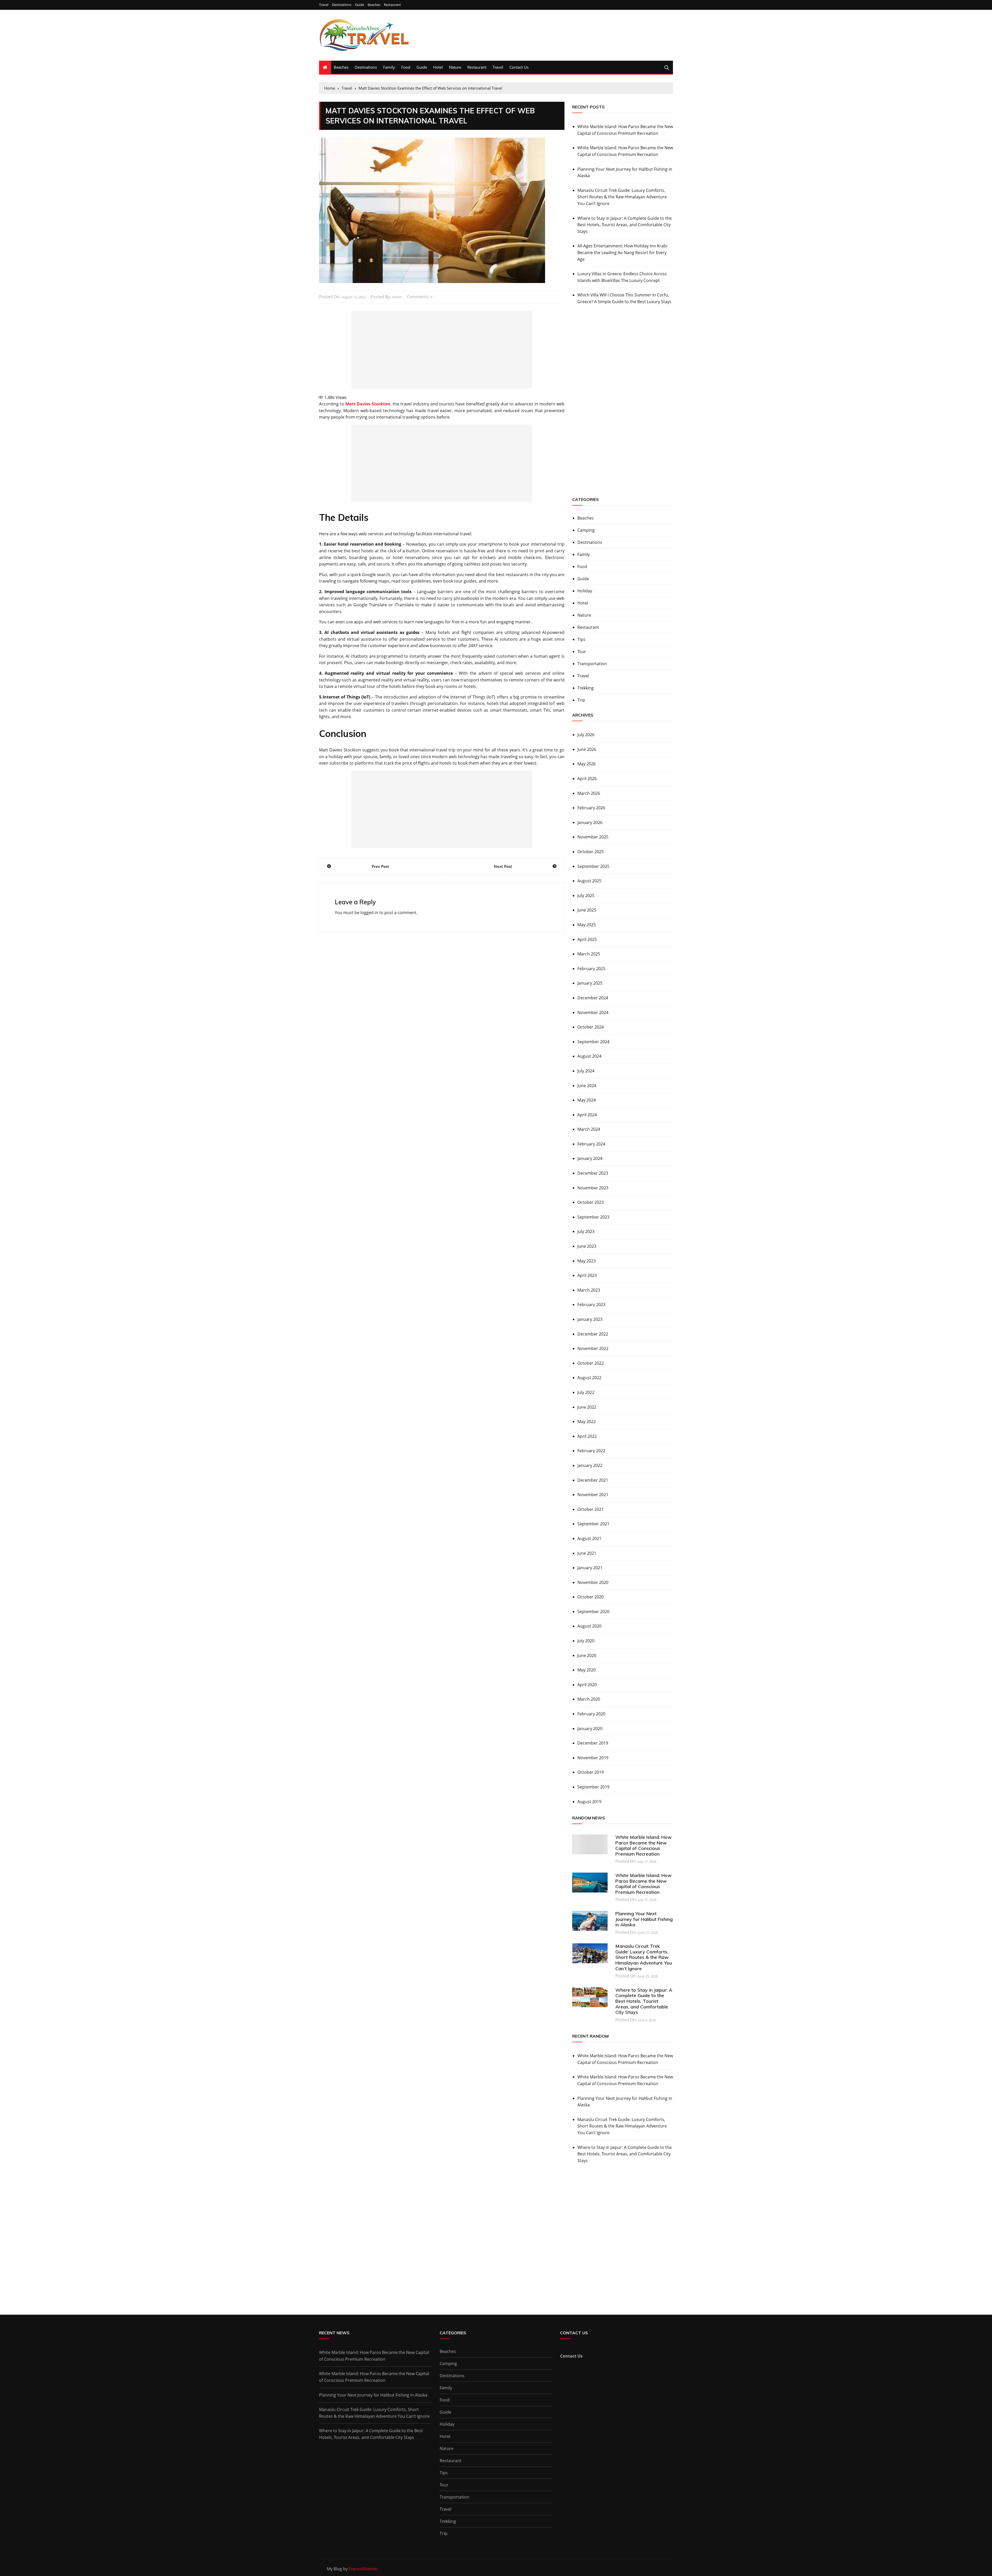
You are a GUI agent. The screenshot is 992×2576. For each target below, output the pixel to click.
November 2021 (593, 1495)
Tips (581, 639)
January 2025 (590, 983)
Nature (455, 67)
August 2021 (589, 1538)
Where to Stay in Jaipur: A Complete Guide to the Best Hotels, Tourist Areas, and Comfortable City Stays (625, 225)
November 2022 (593, 1348)
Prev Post (380, 866)
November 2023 (593, 1188)
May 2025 (587, 925)
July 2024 (586, 1071)
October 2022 (591, 1363)
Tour (582, 651)
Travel (324, 5)
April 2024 (587, 1115)
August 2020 (589, 1626)
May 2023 (587, 1261)
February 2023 (591, 1305)
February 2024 (591, 1144)
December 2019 (593, 1743)
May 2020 (587, 1670)
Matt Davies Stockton (368, 404)
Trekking (586, 688)
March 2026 (589, 793)
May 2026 (587, 764)
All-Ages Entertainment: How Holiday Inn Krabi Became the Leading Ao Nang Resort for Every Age (622, 252)
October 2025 (591, 852)
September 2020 (593, 1612)
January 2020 (590, 1729)
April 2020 (587, 1685)
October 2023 (591, 1202)
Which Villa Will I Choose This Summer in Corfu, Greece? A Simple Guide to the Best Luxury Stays (625, 298)
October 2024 (591, 1027)
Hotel (438, 67)
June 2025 (587, 910)
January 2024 (590, 1158)
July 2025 (586, 896)
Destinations (342, 5)
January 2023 (590, 1319)
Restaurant (392, 5)
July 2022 (586, 1392)
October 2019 (591, 1772)
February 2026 (591, 808)
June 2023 (587, 1246)
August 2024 (589, 1056)
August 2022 (589, 1378)
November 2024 (593, 1012)
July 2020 (586, 1641)
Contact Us (519, 67)
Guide (359, 5)
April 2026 (587, 779)
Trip (581, 700)
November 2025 (593, 837)
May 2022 (587, 1421)
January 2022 (590, 1465)
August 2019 (589, 1802)
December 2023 (593, 1173)
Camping (586, 530)
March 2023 (589, 1290)
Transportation (592, 664)
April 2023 (587, 1275)
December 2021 (593, 1480)
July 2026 (586, 735)
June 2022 (587, 1407)
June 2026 (587, 749)
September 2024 (593, 1042)
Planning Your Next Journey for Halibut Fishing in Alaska (625, 172)
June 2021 (587, 1553)
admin (397, 297)
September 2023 (593, 1217)
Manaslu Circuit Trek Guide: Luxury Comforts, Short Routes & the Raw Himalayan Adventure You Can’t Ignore (622, 197)
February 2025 (591, 969)
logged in (369, 913)
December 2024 (593, 998)
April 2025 (587, 939)
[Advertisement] (442, 350)
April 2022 (587, 1436)
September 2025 (593, 866)
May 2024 (587, 1100)
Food (406, 67)
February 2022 (591, 1451)
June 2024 (587, 1086)
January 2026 (590, 822)
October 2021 (591, 1509)
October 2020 (591, 1597)
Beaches (374, 5)
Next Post (503, 866)
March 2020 (589, 1699)
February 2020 (591, 1714)
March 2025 (589, 954)
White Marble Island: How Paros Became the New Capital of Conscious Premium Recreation (625, 130)
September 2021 (593, 1524)
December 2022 (593, 1334)
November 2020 (593, 1582)
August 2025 (589, 881)
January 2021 (590, 1568)
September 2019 (593, 1787)
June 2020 (587, 1655)
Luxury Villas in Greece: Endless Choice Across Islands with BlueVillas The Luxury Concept (622, 277)
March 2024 (589, 1129)
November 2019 (593, 1758)
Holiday (585, 591)
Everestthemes (363, 2569)
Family (389, 67)
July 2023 (586, 1231)
